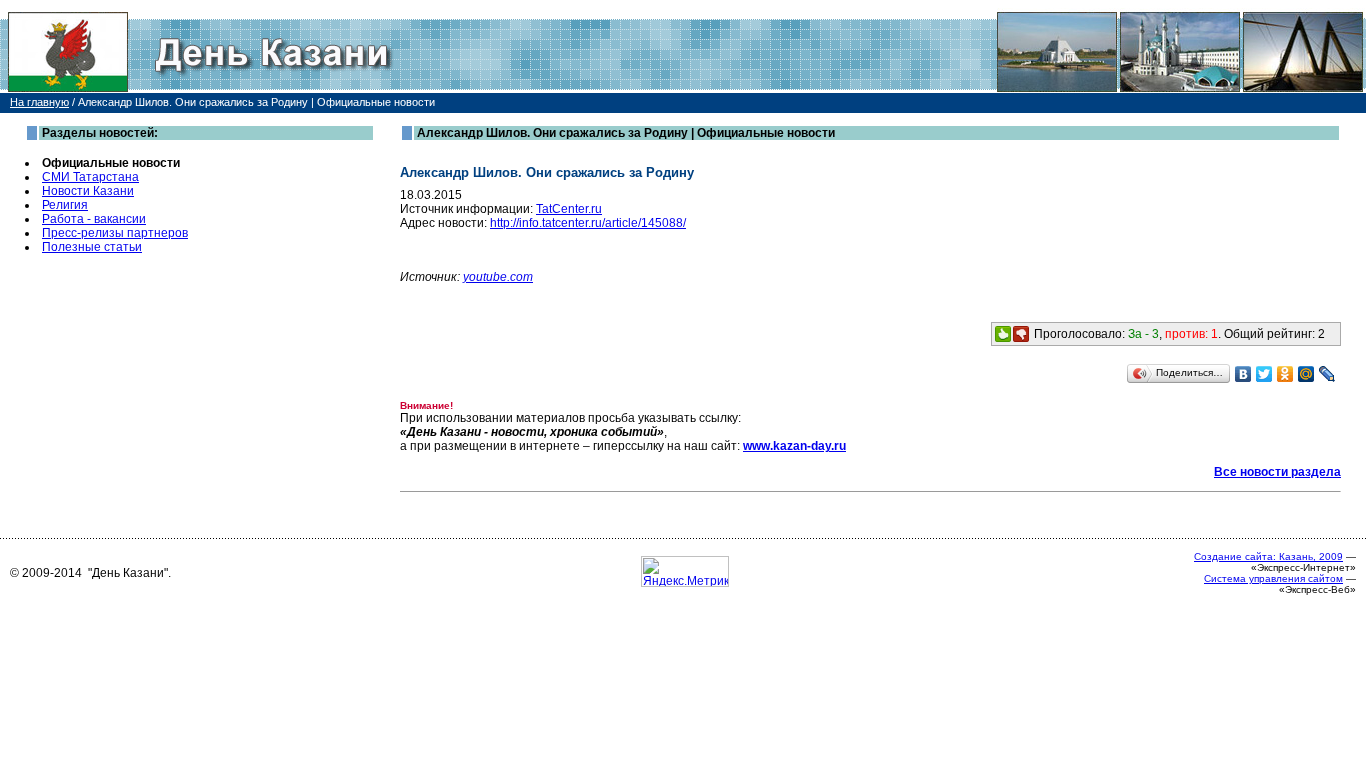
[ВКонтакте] (1243, 374)
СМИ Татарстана (90, 177)
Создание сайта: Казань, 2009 (1268, 556)
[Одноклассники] (1285, 374)
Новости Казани (88, 191)
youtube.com (498, 277)
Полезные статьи (92, 247)
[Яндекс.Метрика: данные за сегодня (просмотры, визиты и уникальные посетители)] (685, 571)
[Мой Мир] (1306, 374)
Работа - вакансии (94, 219)
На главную (39, 102)
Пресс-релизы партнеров (115, 233)
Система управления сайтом (1273, 578)
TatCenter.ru (569, 209)
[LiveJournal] (1327, 374)
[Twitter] (1264, 374)
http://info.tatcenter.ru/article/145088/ (588, 223)
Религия (65, 205)
